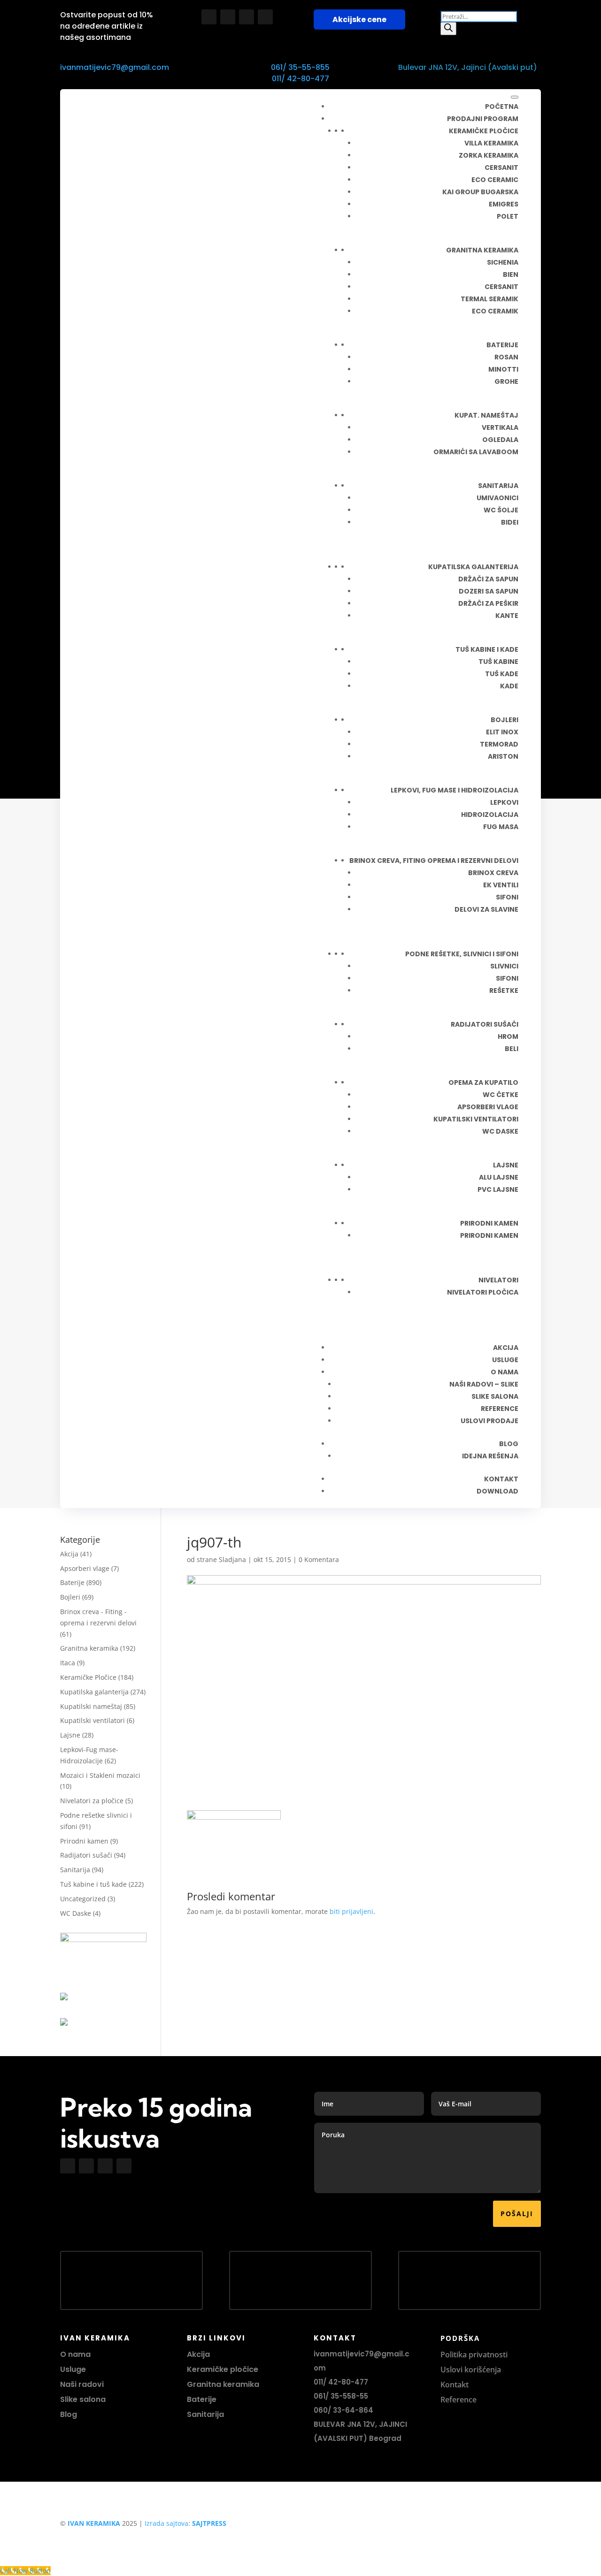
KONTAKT (501, 1479)
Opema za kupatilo (483, 1082)
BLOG (509, 1444)
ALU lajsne (499, 1177)
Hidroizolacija (490, 815)
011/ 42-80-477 (300, 79)
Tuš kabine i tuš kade (93, 1884)
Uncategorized (83, 1899)
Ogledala (500, 440)
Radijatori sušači (485, 1024)
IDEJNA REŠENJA (490, 1456)
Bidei (510, 522)
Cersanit (501, 168)
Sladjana (232, 1559)
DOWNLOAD (497, 1491)
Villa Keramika (491, 143)
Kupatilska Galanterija (473, 567)
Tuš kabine (498, 662)
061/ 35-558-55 (341, 2396)
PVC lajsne (498, 1189)
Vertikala (500, 427)
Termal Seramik (489, 299)
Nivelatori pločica (483, 1292)
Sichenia (503, 262)
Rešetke (504, 991)
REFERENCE (500, 1409)
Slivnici (504, 966)
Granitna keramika (482, 250)
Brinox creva (493, 873)
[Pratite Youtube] (247, 17)
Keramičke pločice (484, 131)
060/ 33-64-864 (343, 2410)
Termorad (499, 744)
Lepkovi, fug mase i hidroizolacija (455, 790)
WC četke (501, 1095)
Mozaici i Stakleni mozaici (100, 1775)
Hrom (508, 1036)
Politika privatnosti (474, 2355)
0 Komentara (319, 1559)
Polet (508, 216)
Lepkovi (504, 802)
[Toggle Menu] (515, 97)
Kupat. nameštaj (486, 415)
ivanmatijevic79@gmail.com (115, 67)
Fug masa (501, 827)
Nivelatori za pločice (92, 1801)
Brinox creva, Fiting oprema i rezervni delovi (434, 861)
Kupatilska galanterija (94, 1692)
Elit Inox (502, 732)
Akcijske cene (359, 19)
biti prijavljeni (351, 1911)
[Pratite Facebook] (209, 17)
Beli (512, 1049)
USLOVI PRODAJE (489, 1421)
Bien (511, 274)
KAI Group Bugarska (480, 192)
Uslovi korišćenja (471, 2370)
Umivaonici (497, 498)
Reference (458, 2400)
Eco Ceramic (495, 180)
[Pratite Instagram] (228, 17)
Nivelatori (498, 1280)
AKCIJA (506, 1348)
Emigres (504, 204)
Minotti (503, 369)
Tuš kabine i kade (487, 649)
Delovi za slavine (486, 909)
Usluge (505, 1360)
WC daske (500, 1131)
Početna (502, 107)
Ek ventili (501, 885)
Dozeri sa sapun (489, 591)
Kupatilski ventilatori (476, 1119)
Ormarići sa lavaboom (476, 452)
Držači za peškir (488, 603)
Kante (507, 616)
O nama (75, 2354)
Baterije (502, 345)
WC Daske (76, 1913)
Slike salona (83, 2399)
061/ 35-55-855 (300, 67)
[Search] (448, 29)
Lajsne (506, 1165)
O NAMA (505, 1372)
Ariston (503, 756)
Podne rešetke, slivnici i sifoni (462, 954)
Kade (509, 686)
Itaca (68, 1663)
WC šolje (501, 510)
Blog (69, 2414)
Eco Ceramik (495, 311)
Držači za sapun (488, 579)
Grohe (506, 381)
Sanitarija (498, 486)
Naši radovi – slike (484, 1384)
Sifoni (507, 897)
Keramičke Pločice (88, 1677)
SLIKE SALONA (495, 1396)
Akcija (69, 1554)
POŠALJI (517, 2214)
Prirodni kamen (489, 1223)
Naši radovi (82, 2384)
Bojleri (505, 720)
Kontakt (455, 2385)
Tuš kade (502, 674)
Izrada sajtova (166, 2523)
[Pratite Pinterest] (265, 17)
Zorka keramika (489, 155)
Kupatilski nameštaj (91, 1706)
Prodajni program (483, 119)
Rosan (506, 357)
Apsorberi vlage (488, 1107)
